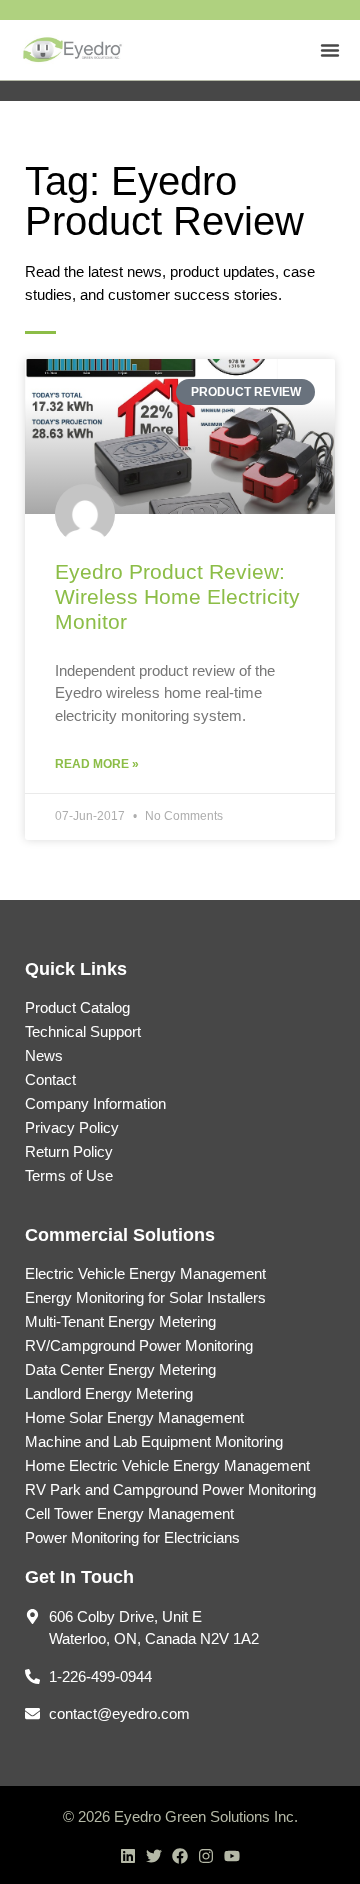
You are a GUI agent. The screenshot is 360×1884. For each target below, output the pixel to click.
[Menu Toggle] (330, 50)
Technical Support (83, 1031)
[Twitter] (154, 1856)
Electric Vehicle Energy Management (145, 1273)
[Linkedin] (128, 1856)
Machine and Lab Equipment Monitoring (154, 1441)
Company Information (95, 1103)
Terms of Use (69, 1175)
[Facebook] (180, 1856)
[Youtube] (232, 1856)
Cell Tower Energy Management (129, 1513)
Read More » (97, 764)
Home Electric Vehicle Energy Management (167, 1465)
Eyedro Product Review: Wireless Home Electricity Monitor (177, 596)
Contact (50, 1079)
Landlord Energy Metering (109, 1393)
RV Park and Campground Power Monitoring (170, 1489)
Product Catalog (77, 1007)
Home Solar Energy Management (134, 1417)
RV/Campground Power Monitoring (139, 1345)
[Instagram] (206, 1856)
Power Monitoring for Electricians (132, 1537)
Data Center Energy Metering (120, 1369)
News (44, 1055)
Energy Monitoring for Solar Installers (145, 1297)
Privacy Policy (72, 1127)
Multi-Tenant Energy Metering (120, 1321)
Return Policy (69, 1151)
